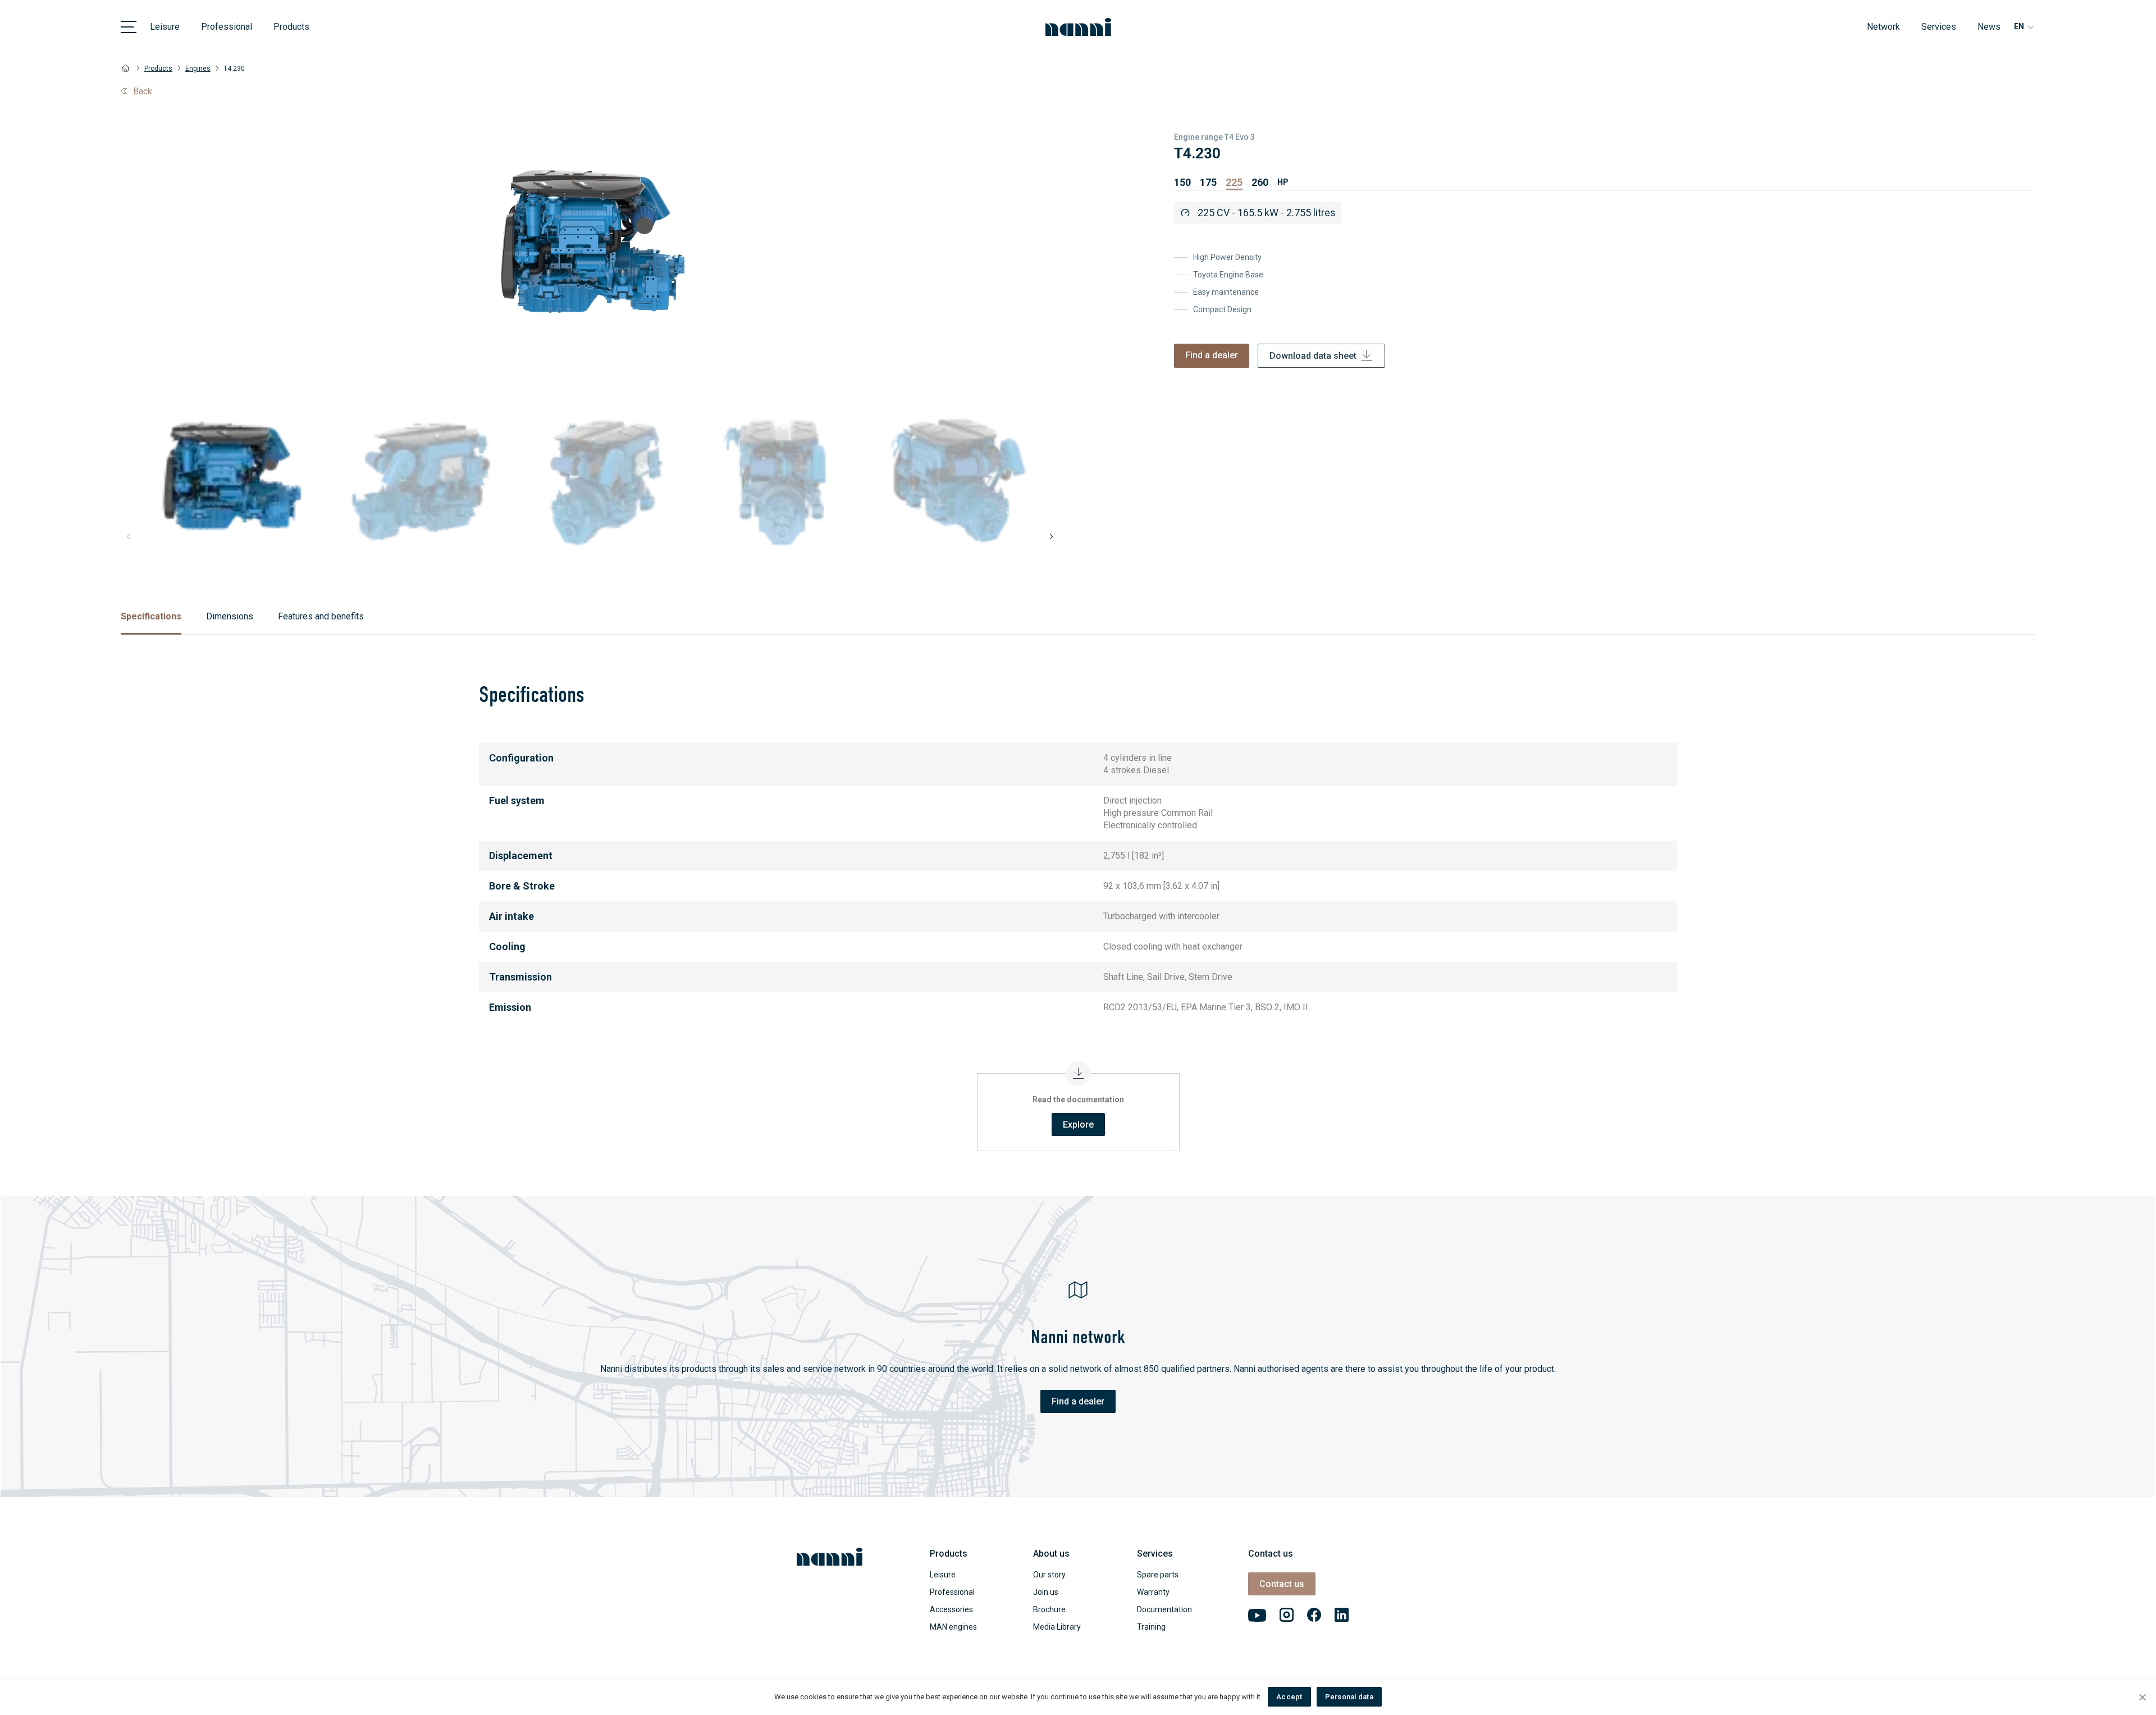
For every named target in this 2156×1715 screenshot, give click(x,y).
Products (291, 27)
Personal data (1349, 1697)
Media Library (1057, 1627)
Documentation (1164, 1609)
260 (1260, 182)
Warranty (1153, 1592)
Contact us (1282, 1584)
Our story (1049, 1575)
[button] (1051, 536)
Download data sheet (1313, 356)
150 (1182, 182)
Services (1939, 27)
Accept (1289, 1697)
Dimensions (230, 616)
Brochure (1049, 1609)
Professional (227, 27)
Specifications (151, 616)
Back (143, 91)
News (1989, 27)
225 (1234, 182)
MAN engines (953, 1627)
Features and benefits (321, 616)
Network (1883, 27)
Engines (198, 69)
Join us (1046, 1592)
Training (1151, 1627)
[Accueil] (126, 69)
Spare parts (1158, 1575)
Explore (1078, 1125)
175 (1208, 182)
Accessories (951, 1609)
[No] (2142, 1697)
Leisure (165, 27)
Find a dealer (1212, 355)
